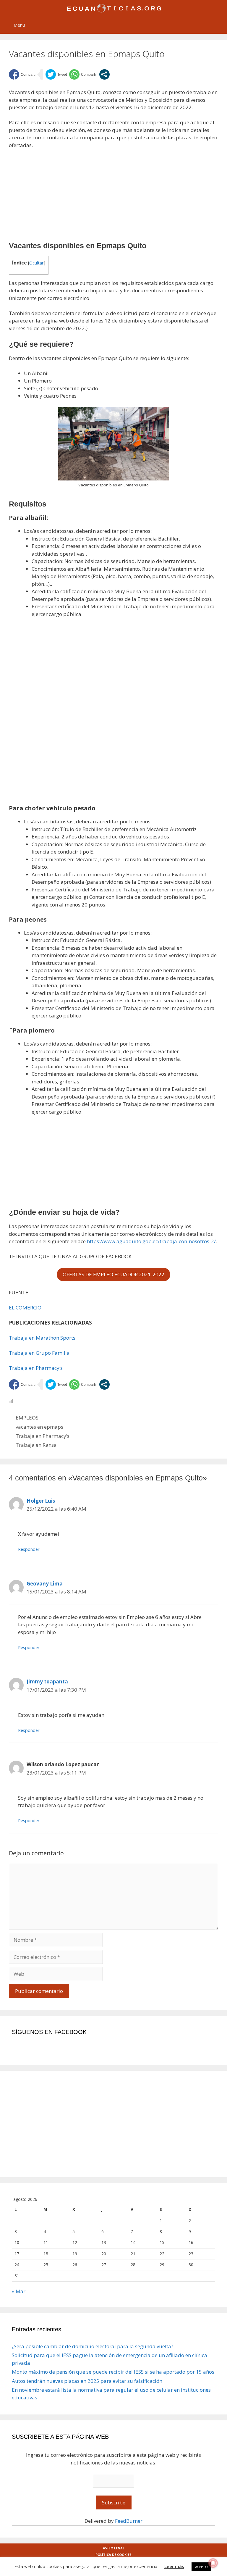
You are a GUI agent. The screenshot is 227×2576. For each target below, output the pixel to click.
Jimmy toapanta (47, 1681)
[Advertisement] (113, 198)
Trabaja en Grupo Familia (39, 1353)
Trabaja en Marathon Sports (42, 1338)
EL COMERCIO (25, 1308)
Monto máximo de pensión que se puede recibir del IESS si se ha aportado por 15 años (113, 2372)
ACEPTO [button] (201, 2567)
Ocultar (37, 263)
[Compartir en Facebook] (23, 74)
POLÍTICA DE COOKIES (113, 2555)
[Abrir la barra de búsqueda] (219, 21)
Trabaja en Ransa (36, 1445)
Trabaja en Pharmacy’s (36, 1368)
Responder (29, 1549)
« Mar (19, 2291)
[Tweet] (56, 74)
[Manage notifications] (213, 2563)
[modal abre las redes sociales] (104, 74)
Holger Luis (41, 1501)
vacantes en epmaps (39, 1427)
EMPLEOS (27, 1418)
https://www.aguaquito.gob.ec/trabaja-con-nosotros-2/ (151, 1241)
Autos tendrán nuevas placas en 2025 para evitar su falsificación (87, 2381)
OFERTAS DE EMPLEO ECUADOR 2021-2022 (113, 1274)
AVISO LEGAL (114, 2548)
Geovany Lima (45, 1584)
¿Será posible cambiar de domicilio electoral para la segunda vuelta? (93, 2346)
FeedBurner (129, 2521)
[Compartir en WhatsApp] (83, 74)
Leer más (174, 2566)
